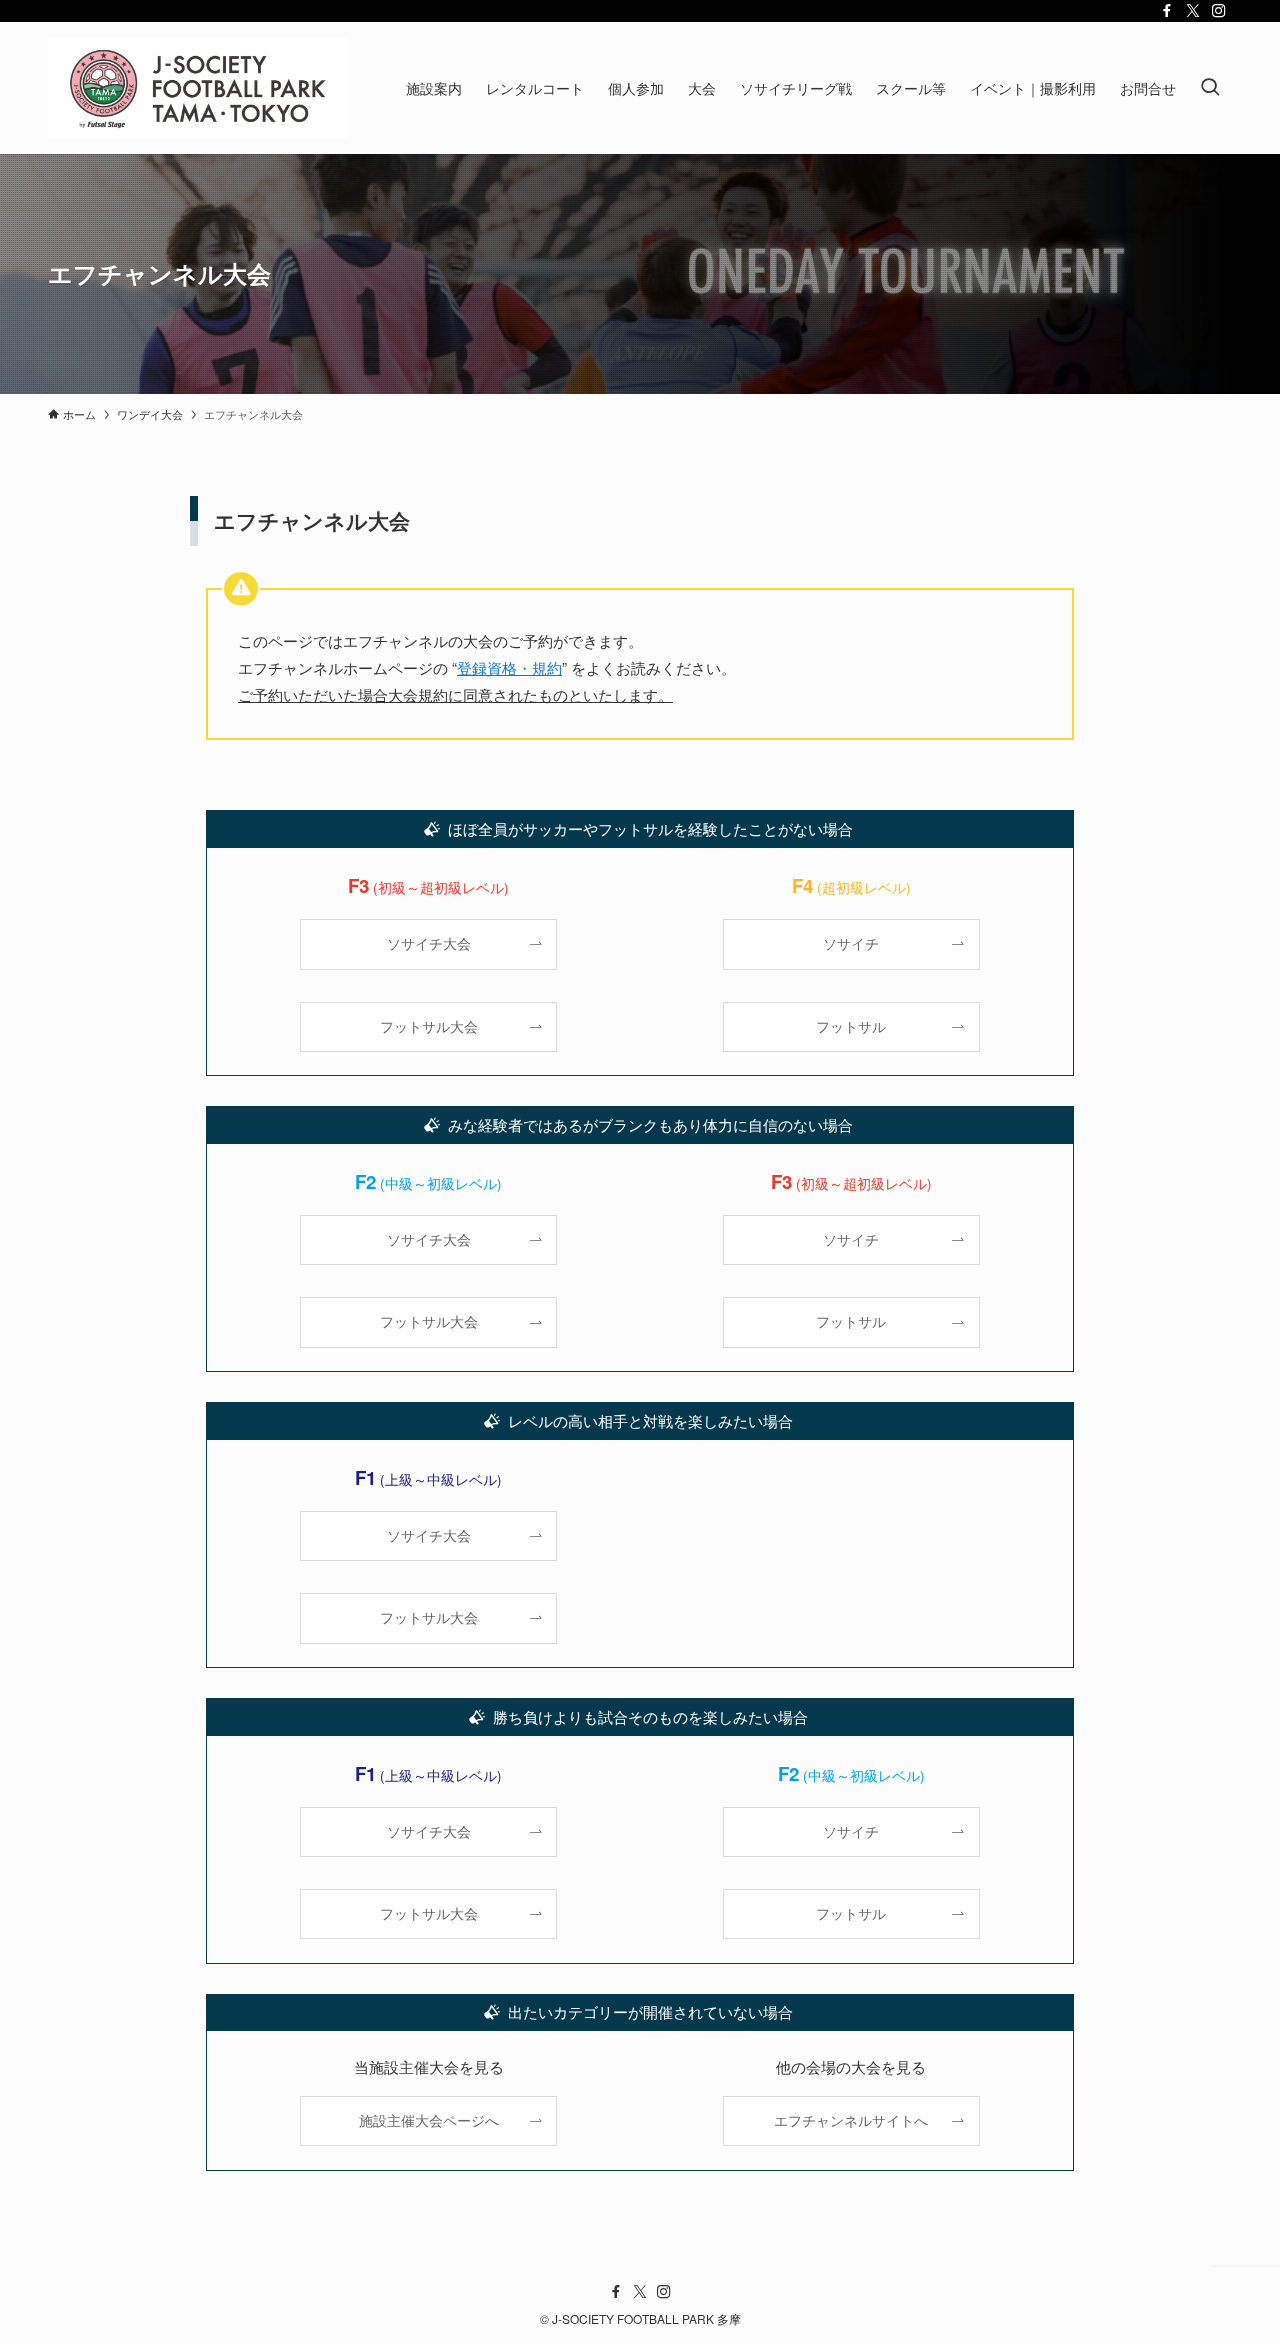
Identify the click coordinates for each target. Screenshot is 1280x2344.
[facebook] (1167, 11)
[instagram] (1219, 11)
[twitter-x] (1193, 11)
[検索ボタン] (1210, 88)
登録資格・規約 (509, 667)
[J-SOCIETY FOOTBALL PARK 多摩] (198, 88)
